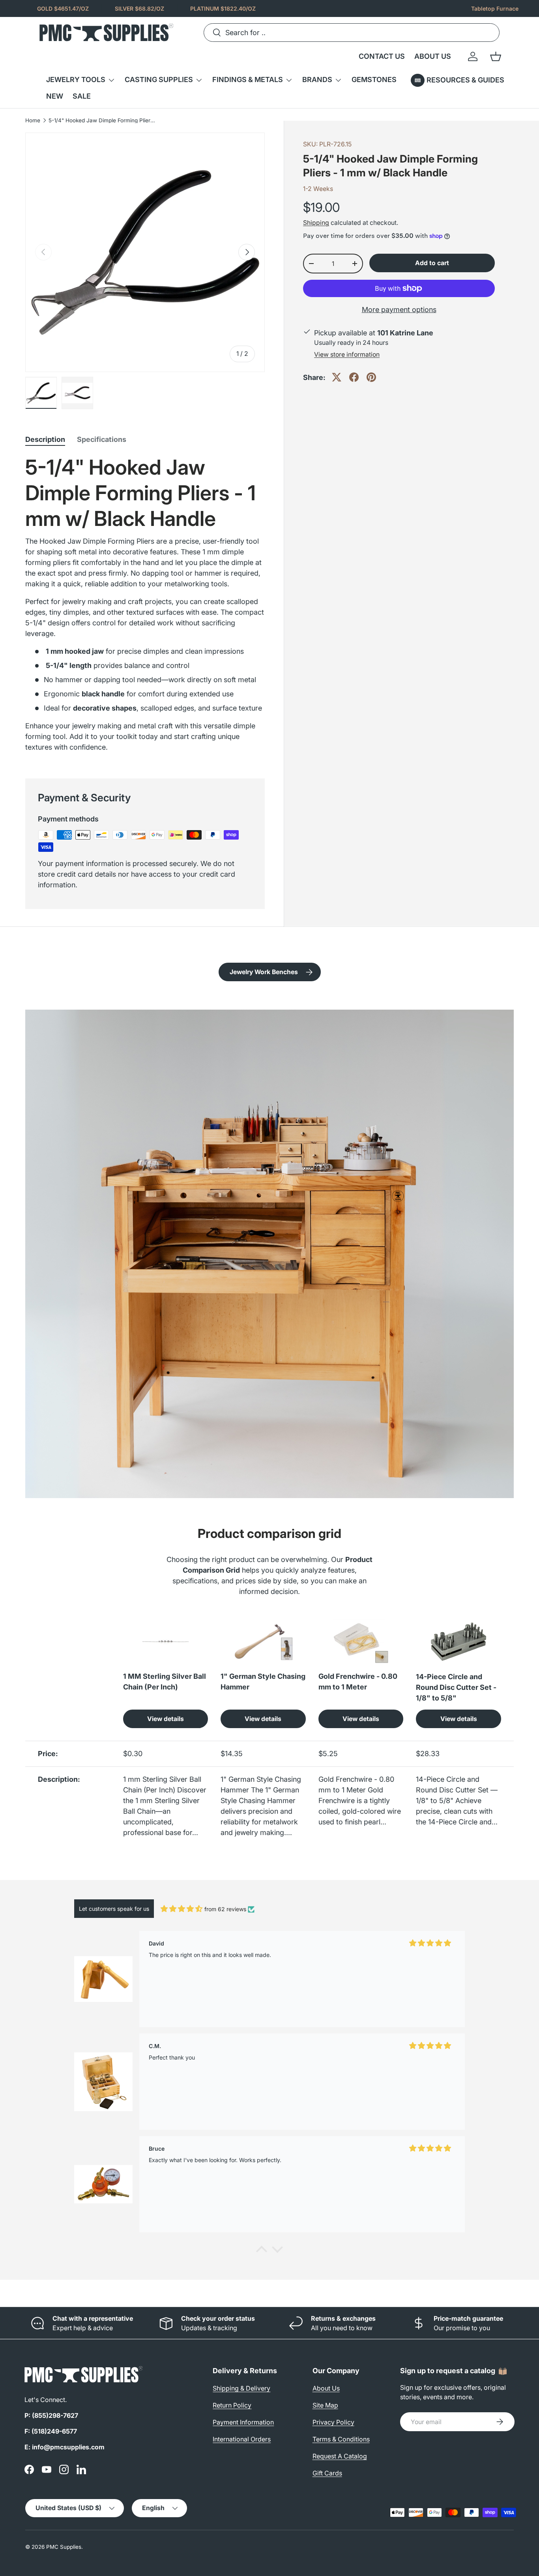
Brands (317, 80)
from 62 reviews (225, 1909)
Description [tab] (45, 439)
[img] (182, 1909)
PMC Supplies (64, 2547)
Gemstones (374, 80)
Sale (82, 96)
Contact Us (382, 56)
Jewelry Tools (76, 80)
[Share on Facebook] (354, 377)
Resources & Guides (465, 80)
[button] (496, 56)
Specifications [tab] (102, 439)
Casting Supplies (159, 80)
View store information (347, 355)
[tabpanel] (145, 607)
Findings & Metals (248, 80)
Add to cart (432, 263)
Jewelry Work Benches (264, 972)
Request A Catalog (340, 2456)
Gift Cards (327, 2473)
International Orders (242, 2439)
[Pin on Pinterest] (371, 377)
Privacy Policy (333, 2422)
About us (433, 56)
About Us (326, 2388)
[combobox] (352, 33)
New (55, 96)
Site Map (325, 2405)
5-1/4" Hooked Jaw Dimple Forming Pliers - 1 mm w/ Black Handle (102, 121)
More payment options (399, 310)
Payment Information (243, 2422)
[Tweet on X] (337, 377)
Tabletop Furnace (495, 8)
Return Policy (232, 2405)
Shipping (316, 223)
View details (166, 1719)
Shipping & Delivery (241, 2388)
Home (33, 121)
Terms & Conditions (341, 2439)
